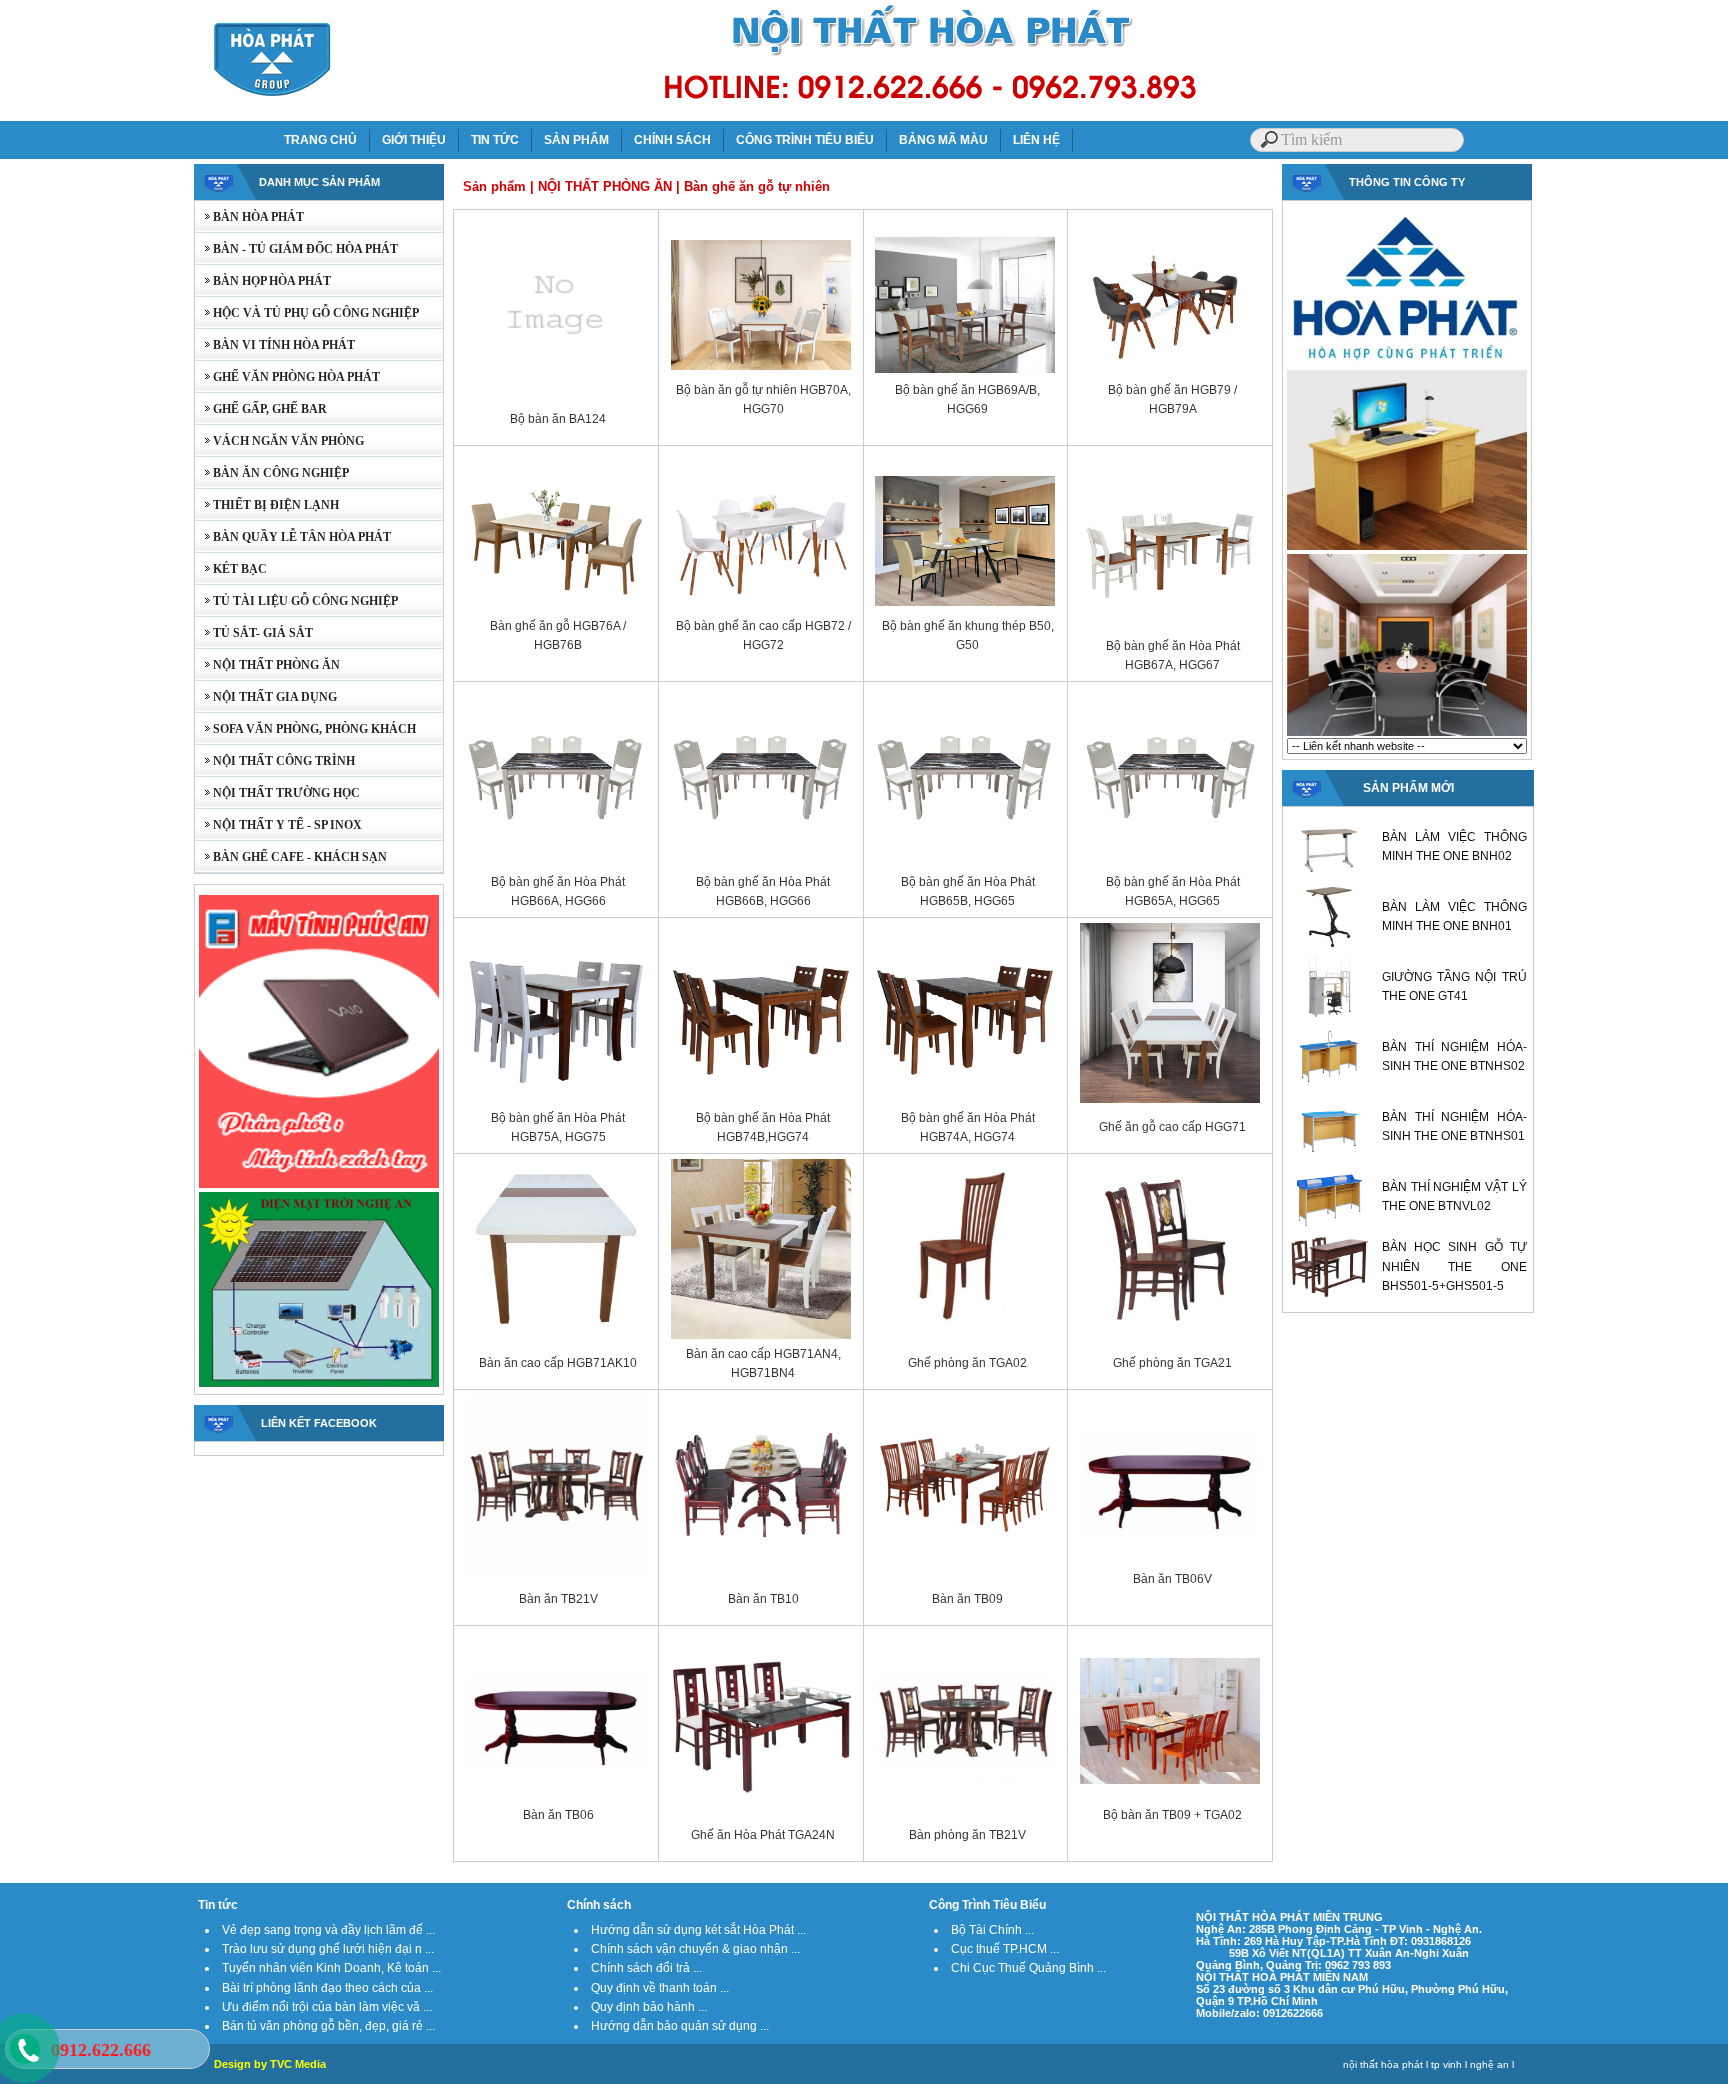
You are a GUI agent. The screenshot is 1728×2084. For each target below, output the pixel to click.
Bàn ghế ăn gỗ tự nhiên (757, 186)
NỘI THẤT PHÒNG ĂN (267, 665)
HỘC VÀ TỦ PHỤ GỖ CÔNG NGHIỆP (307, 313)
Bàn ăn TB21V (558, 1599)
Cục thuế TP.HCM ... (1005, 1949)
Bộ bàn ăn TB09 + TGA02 (1172, 1815)
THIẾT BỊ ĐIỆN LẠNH (267, 505)
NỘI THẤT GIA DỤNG (266, 697)
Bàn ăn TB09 (967, 1599)
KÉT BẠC (231, 569)
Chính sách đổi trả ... (646, 1968)
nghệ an (1489, 2064)
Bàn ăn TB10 (763, 1599)
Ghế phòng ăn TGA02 (967, 1363)
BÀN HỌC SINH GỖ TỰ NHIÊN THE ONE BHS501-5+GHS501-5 (1454, 1266)
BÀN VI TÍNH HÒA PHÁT (275, 345)
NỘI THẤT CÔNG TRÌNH (275, 761)
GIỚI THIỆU (414, 140)
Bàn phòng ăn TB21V (967, 1835)
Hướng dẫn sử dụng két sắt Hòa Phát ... (698, 1930)
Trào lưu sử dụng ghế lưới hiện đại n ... (328, 1949)
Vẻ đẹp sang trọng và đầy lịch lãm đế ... (328, 1930)
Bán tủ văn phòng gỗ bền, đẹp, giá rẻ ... (328, 2026)
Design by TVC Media (270, 2064)
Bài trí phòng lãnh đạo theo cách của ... (327, 1988)
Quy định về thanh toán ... (660, 1988)
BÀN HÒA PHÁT (249, 217)
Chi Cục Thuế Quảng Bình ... (1028, 1968)
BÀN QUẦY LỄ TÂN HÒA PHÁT (293, 537)
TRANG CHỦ (320, 140)
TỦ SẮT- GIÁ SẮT (254, 633)
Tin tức (218, 1905)
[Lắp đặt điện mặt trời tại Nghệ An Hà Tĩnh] (319, 1385)
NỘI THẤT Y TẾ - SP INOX (278, 825)
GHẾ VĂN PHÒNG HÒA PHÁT (287, 377)
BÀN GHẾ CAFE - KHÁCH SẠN (291, 857)
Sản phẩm (494, 186)
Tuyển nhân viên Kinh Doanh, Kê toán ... (331, 1968)
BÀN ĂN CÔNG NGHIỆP (272, 473)
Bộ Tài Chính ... (992, 1930)
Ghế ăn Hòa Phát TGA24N (763, 1835)
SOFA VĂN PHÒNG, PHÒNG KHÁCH (305, 729)
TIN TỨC (495, 140)
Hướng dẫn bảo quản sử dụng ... (680, 2026)
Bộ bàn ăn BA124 (558, 419)
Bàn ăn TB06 (558, 1815)
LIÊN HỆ (1036, 140)
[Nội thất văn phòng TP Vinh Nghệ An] (1407, 548)
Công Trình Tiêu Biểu (987, 1905)
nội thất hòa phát (1383, 2064)
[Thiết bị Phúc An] (319, 1186)
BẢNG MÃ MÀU (943, 140)
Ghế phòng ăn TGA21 (1172, 1363)
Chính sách (599, 1905)
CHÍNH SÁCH (672, 140)
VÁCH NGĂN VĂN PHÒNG (279, 441)
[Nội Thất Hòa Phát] (1407, 364)
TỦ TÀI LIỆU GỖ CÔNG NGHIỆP (296, 601)
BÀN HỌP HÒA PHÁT (263, 281)
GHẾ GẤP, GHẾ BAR (261, 409)
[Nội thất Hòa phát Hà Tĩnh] (1407, 734)
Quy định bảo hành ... (649, 2007)
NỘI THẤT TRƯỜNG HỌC (277, 793)
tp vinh (1446, 2064)
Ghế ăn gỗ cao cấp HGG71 (1172, 1127)
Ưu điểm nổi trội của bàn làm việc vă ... (327, 2007)
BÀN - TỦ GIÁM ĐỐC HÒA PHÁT (296, 249)
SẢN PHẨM (576, 140)
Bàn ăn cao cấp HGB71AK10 (558, 1363)
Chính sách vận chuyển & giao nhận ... (695, 1949)
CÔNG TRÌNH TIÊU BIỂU (805, 140)
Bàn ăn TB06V (1172, 1579)
